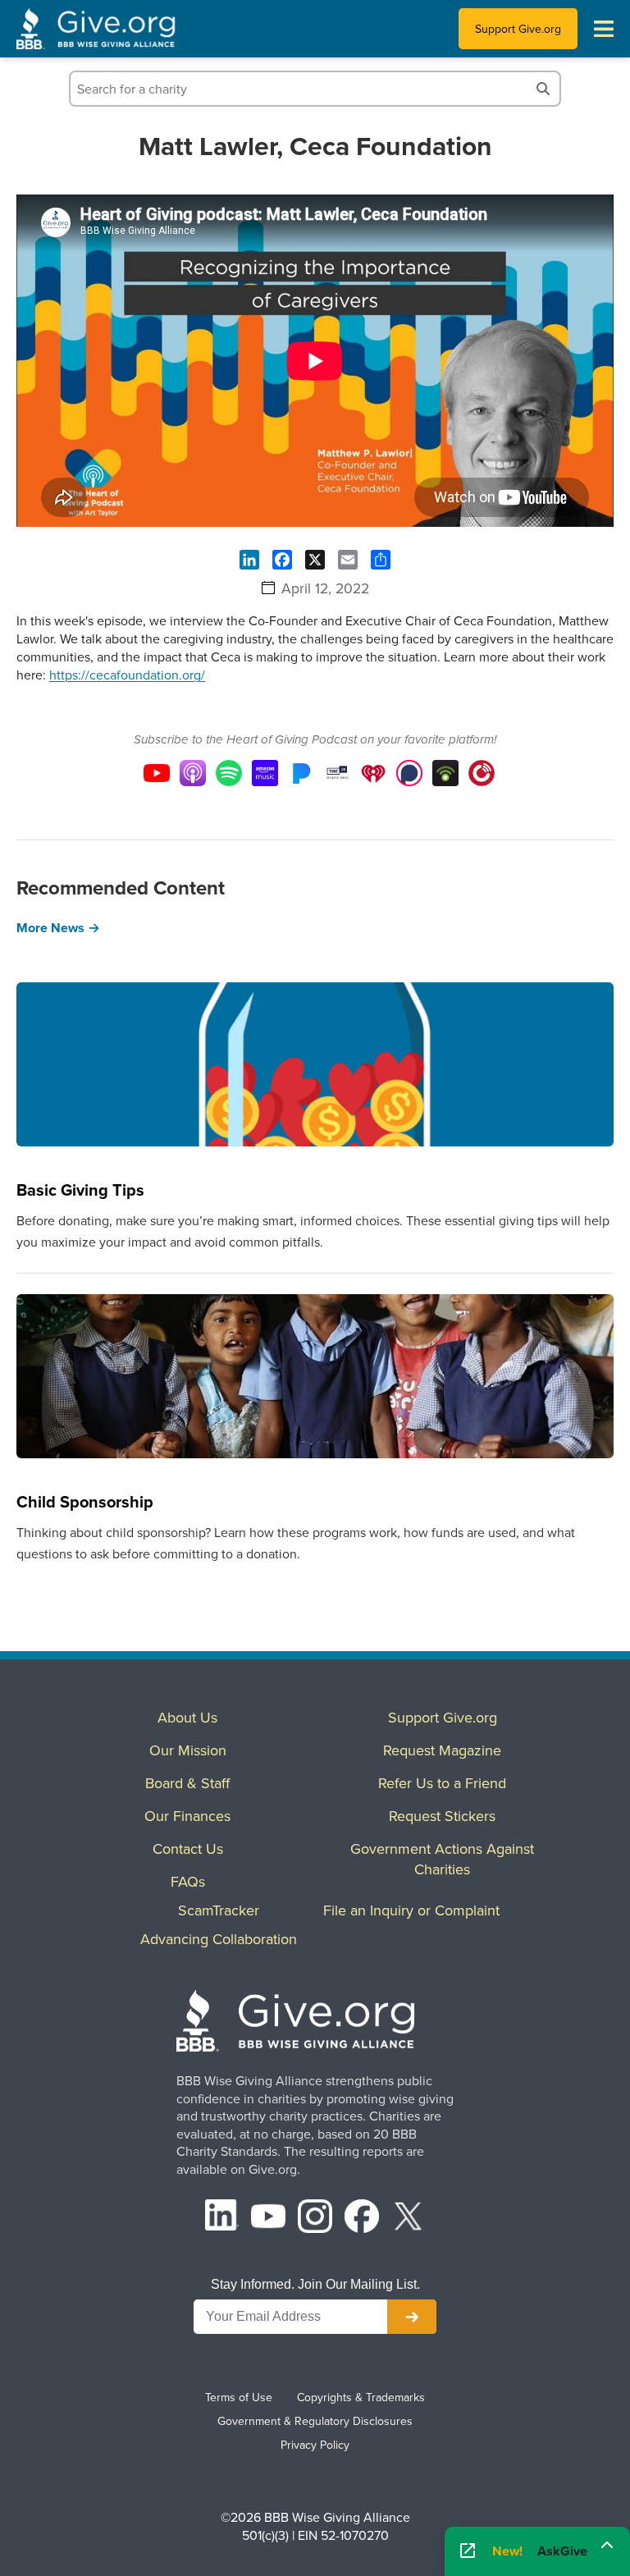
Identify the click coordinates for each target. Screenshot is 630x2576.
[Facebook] (362, 2219)
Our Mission (188, 1750)
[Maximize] (607, 2551)
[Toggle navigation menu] (604, 29)
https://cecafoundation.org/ (127, 675)
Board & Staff (187, 1783)
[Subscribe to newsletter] (412, 2317)
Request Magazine (442, 1750)
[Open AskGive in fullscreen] (468, 2551)
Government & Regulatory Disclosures (315, 2421)
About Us (187, 1717)
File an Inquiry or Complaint (411, 1910)
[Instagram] (315, 2219)
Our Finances (187, 1816)
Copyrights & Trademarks (361, 2397)
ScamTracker (219, 1910)
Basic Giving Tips (80, 1190)
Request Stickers (442, 1816)
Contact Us (188, 1848)
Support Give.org (518, 29)
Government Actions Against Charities (442, 1859)
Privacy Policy (315, 2445)
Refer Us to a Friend (442, 1783)
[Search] (543, 89)
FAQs (188, 1881)
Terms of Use (239, 2397)
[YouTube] (268, 2219)
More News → (58, 928)
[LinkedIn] (222, 2219)
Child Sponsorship (85, 1501)
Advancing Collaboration (219, 1939)
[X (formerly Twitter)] (409, 2219)
